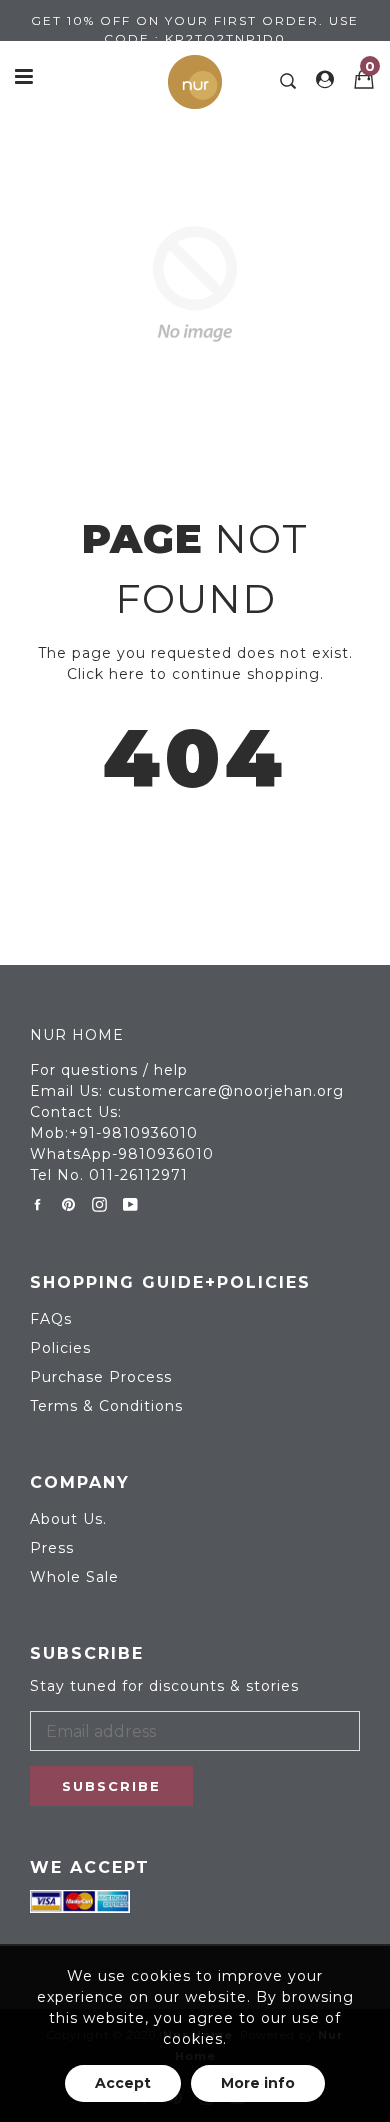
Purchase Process (101, 1377)
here (127, 674)
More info (258, 2083)
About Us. (68, 1519)
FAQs (51, 1319)
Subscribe (111, 1786)
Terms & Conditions (106, 1406)
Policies (60, 1348)
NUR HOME (77, 1035)
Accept (123, 2083)
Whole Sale (74, 1577)
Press (52, 1548)
